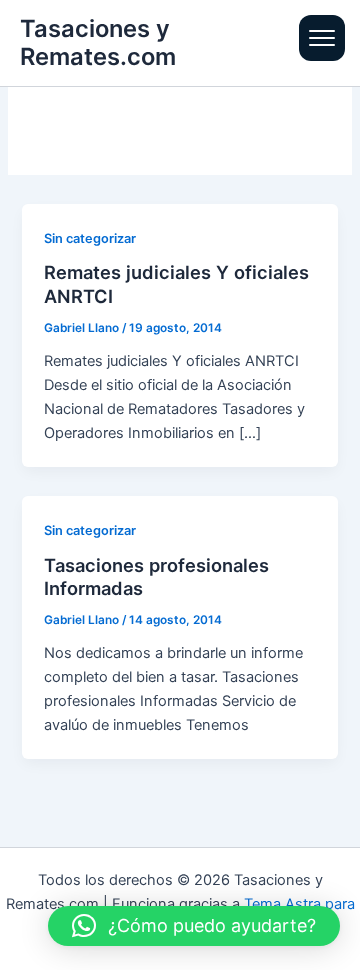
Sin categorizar (90, 238)
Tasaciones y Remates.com (98, 42)
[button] (194, 926)
